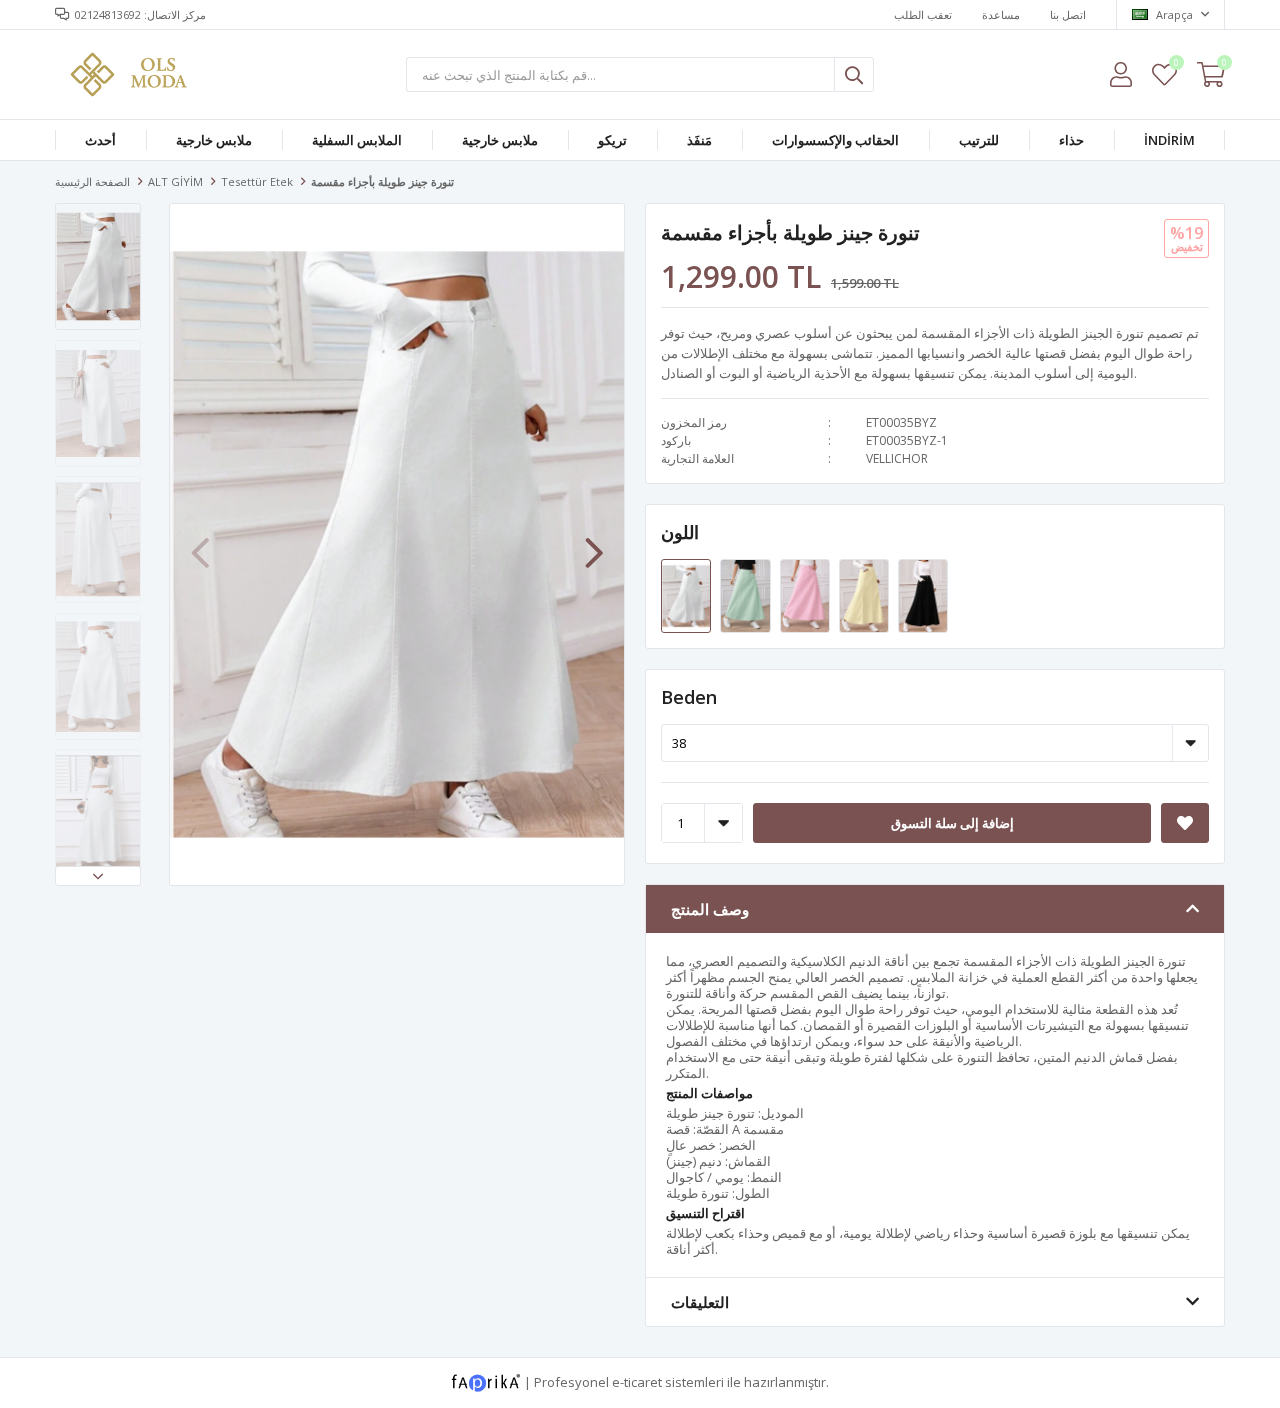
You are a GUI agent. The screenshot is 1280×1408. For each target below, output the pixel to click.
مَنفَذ (699, 140)
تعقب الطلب (923, 14)
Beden (689, 697)
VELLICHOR (897, 458)
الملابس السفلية (357, 140)
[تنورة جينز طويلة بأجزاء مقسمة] (687, 595)
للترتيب (979, 140)
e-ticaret (637, 1382)
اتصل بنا (1068, 14)
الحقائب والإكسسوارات (835, 140)
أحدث (100, 140)
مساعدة (1001, 14)
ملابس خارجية (214, 140)
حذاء (1071, 140)
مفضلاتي (1175, 65)
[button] (98, 876)
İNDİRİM (1169, 140)
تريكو (612, 140)
